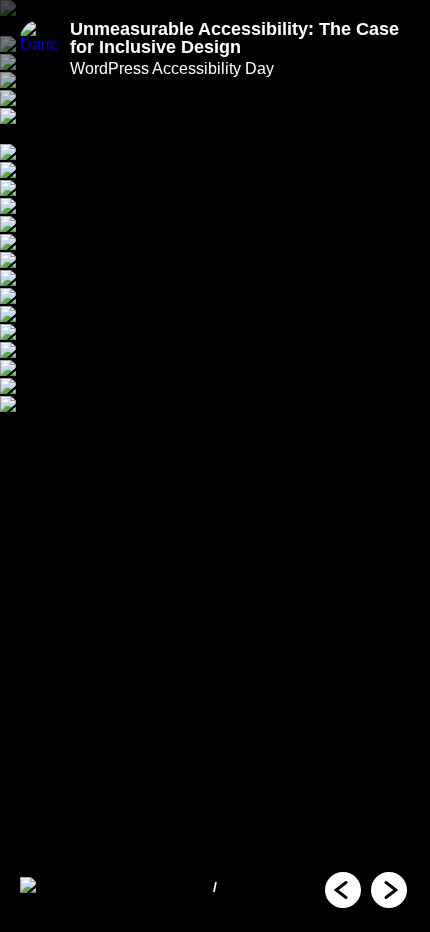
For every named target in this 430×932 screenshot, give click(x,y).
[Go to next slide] (389, 890)
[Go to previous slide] (343, 890)
